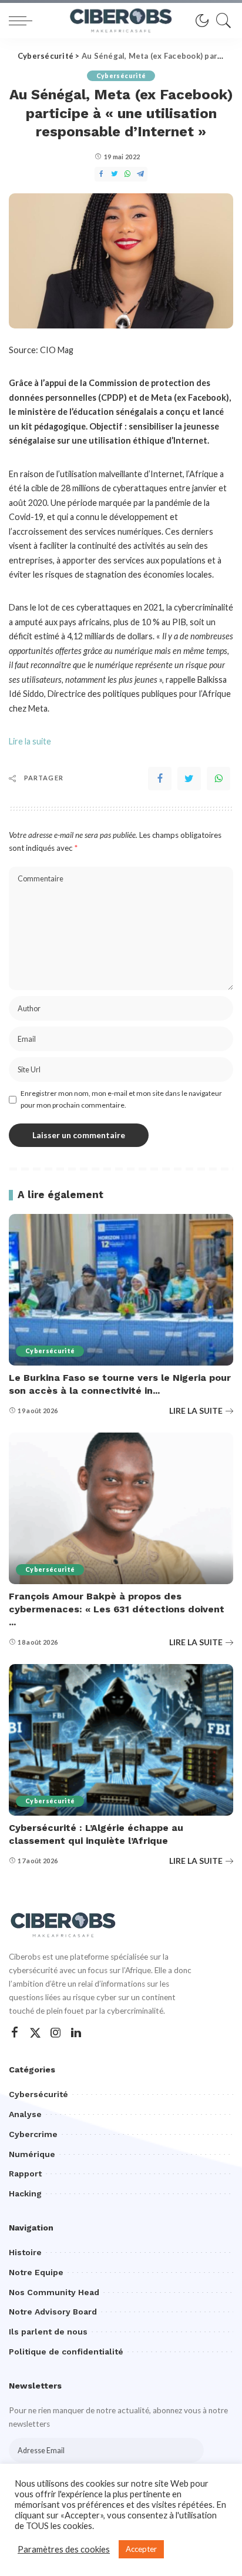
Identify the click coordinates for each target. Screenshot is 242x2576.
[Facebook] (160, 779)
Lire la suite (30, 741)
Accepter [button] (141, 2549)
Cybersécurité (121, 76)
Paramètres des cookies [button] (64, 2549)
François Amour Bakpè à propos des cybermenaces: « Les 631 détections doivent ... (117, 1609)
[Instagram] (56, 2033)
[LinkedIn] (76, 2033)
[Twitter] (189, 779)
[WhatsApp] (219, 779)
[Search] (221, 21)
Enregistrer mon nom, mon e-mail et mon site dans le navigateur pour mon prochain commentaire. (121, 1099)
